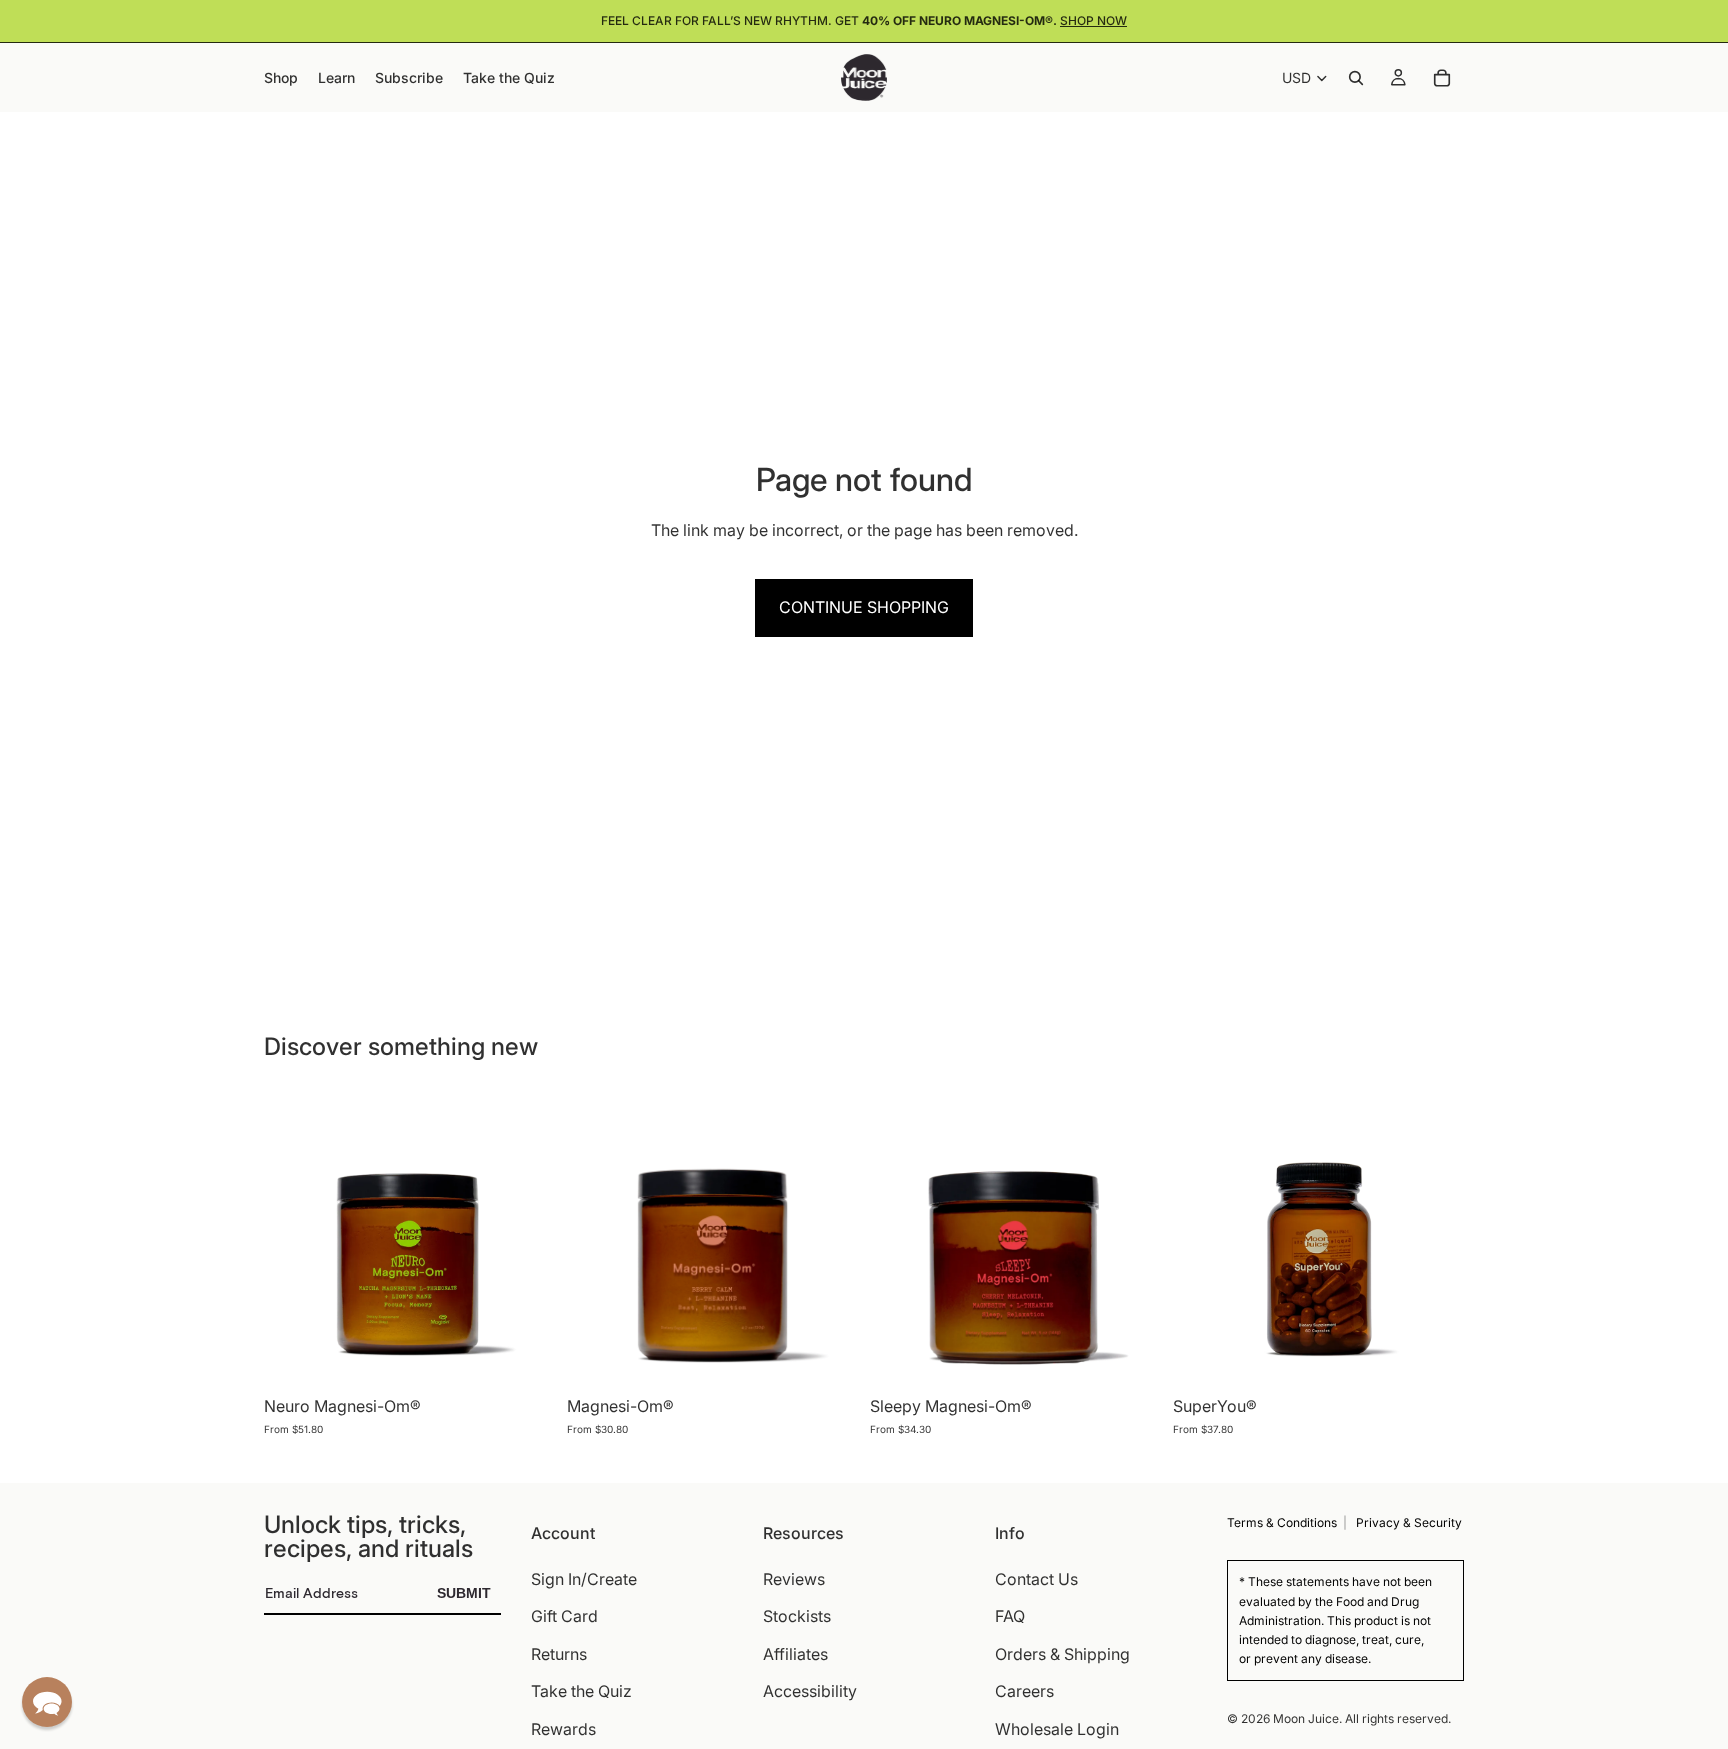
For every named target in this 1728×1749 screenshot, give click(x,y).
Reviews (794, 1579)
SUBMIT (464, 1593)
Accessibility (810, 1692)
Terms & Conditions (1282, 1522)
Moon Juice (1306, 1718)
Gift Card (564, 1617)
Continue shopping (864, 607)
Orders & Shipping (1062, 1654)
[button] (47, 1702)
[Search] (1356, 78)
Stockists (797, 1617)
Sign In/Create (584, 1579)
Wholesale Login (1057, 1729)
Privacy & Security (1409, 1522)
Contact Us (1036, 1579)
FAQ (1010, 1617)
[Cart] (1442, 78)
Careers (1024, 1692)
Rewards (563, 1729)
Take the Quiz (581, 1692)
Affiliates (795, 1654)
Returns (559, 1654)
